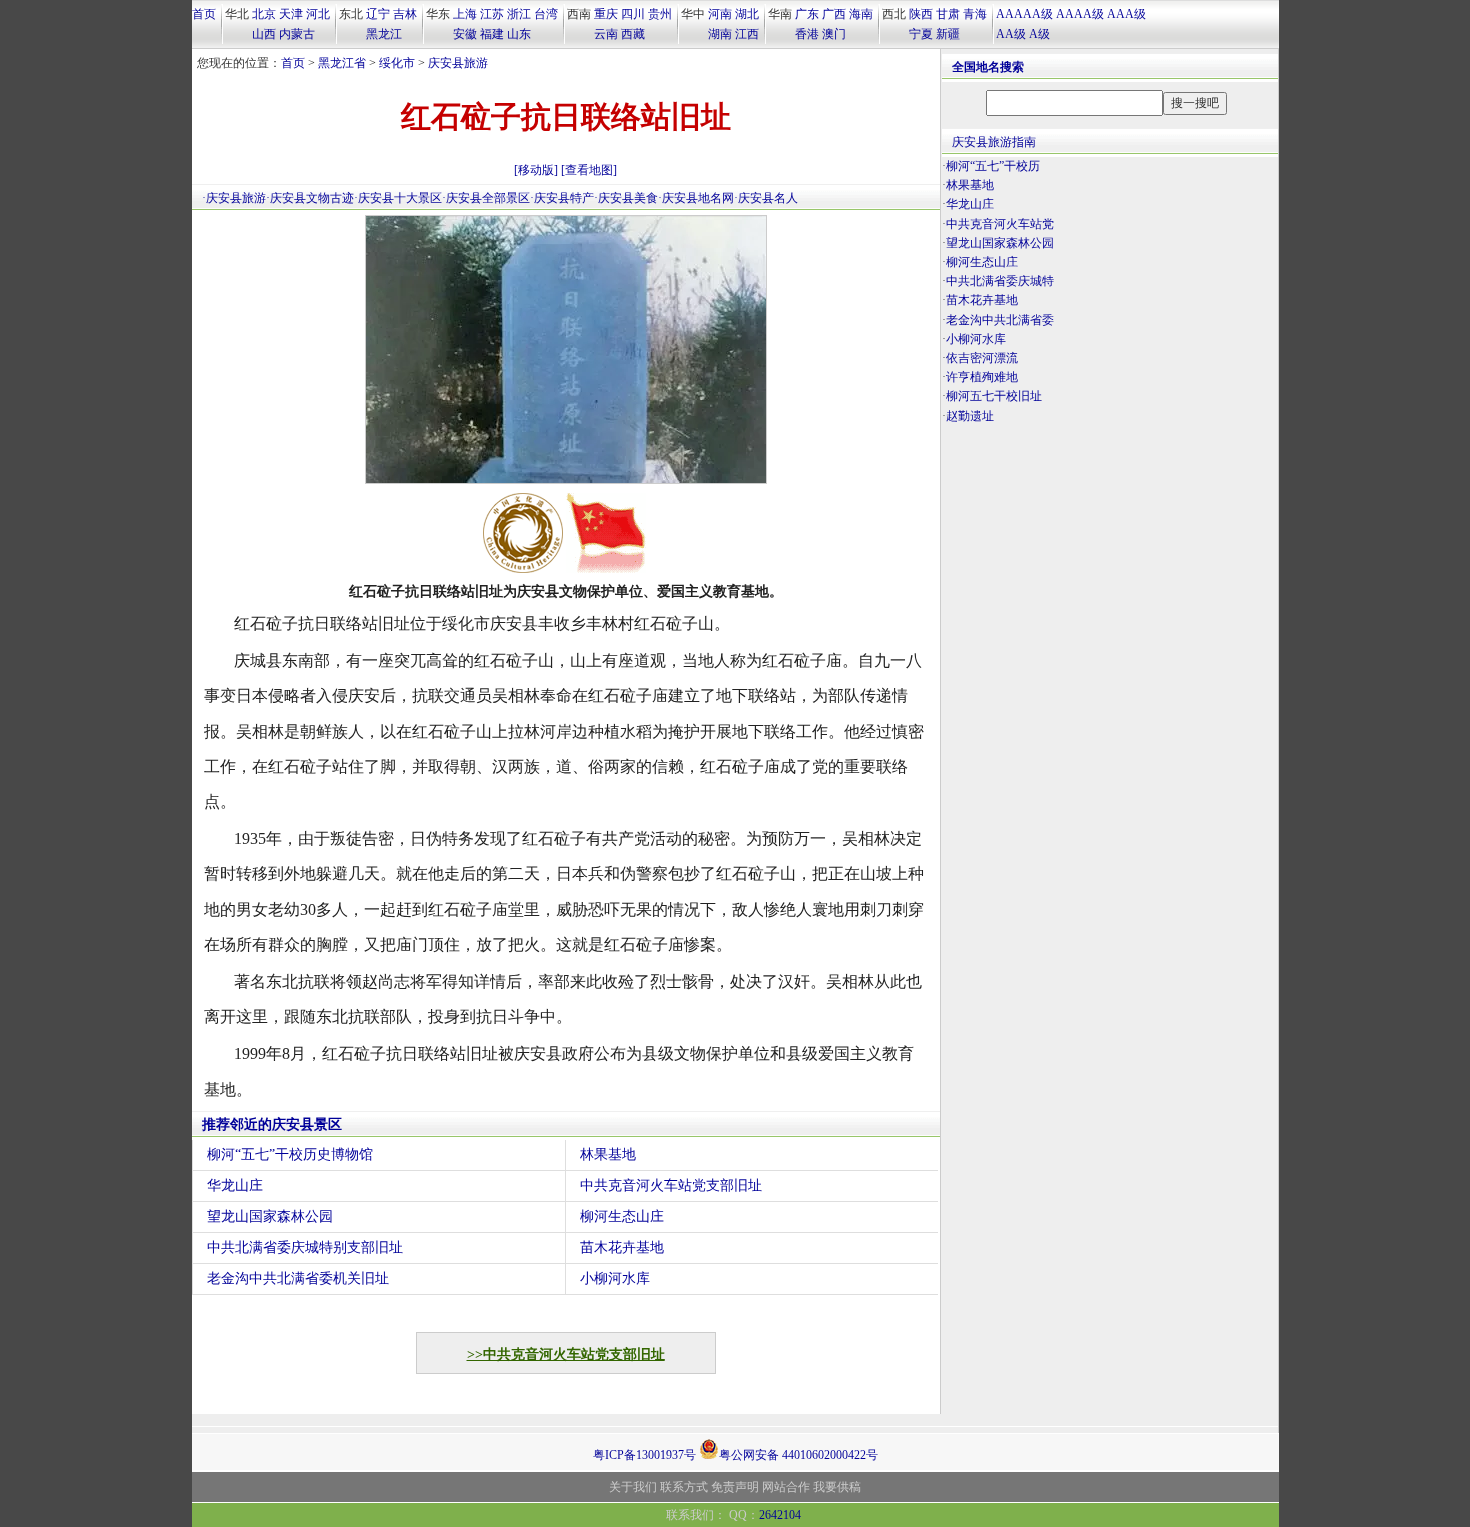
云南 (606, 34)
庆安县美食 (628, 198)
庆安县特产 (564, 198)
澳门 (834, 34)
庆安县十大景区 (400, 198)
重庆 (606, 14)
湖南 (720, 34)
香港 (807, 34)
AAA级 (1126, 14)
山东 (519, 34)
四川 (633, 14)
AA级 (1011, 34)
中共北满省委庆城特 (1000, 281)
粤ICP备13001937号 (644, 1455)
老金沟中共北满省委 (1000, 320)
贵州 (660, 14)
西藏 (633, 34)
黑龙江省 (342, 63)
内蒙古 (297, 34)
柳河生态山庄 (622, 1216)
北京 (264, 14)
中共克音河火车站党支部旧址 (671, 1185)
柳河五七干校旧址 (994, 396)
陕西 (921, 14)
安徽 (465, 34)
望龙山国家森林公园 (270, 1216)
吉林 (405, 14)
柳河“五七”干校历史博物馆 (290, 1154)
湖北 (747, 14)
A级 (1039, 34)
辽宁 (378, 14)
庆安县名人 (768, 198)
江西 (747, 34)
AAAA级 (1080, 14)
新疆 (948, 34)
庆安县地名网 (698, 198)
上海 (465, 14)
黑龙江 (384, 34)
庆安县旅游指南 (994, 142)
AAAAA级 (1024, 14)
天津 (291, 14)
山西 (264, 34)
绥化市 (397, 63)
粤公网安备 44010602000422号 (798, 1453)
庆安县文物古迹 (312, 198)
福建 (492, 34)
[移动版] (536, 170)
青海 (975, 14)
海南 (861, 14)
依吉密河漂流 (982, 358)
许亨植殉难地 (982, 377)
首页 (204, 14)
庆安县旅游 (458, 63)
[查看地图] (589, 170)
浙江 (519, 14)
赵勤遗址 (970, 416)
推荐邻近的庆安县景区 (272, 1124)
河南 (720, 14)
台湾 (546, 14)
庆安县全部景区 (488, 198)
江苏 (492, 14)
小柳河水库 (615, 1278)
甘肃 (948, 14)
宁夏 (921, 34)
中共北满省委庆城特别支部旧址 (305, 1247)
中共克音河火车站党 (1000, 224)
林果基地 (608, 1154)
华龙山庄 (235, 1185)
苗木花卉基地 (622, 1247)
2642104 (780, 1515)
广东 (807, 14)
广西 (834, 14)
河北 (318, 14)
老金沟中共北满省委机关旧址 (298, 1278)
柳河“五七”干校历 (993, 166)
